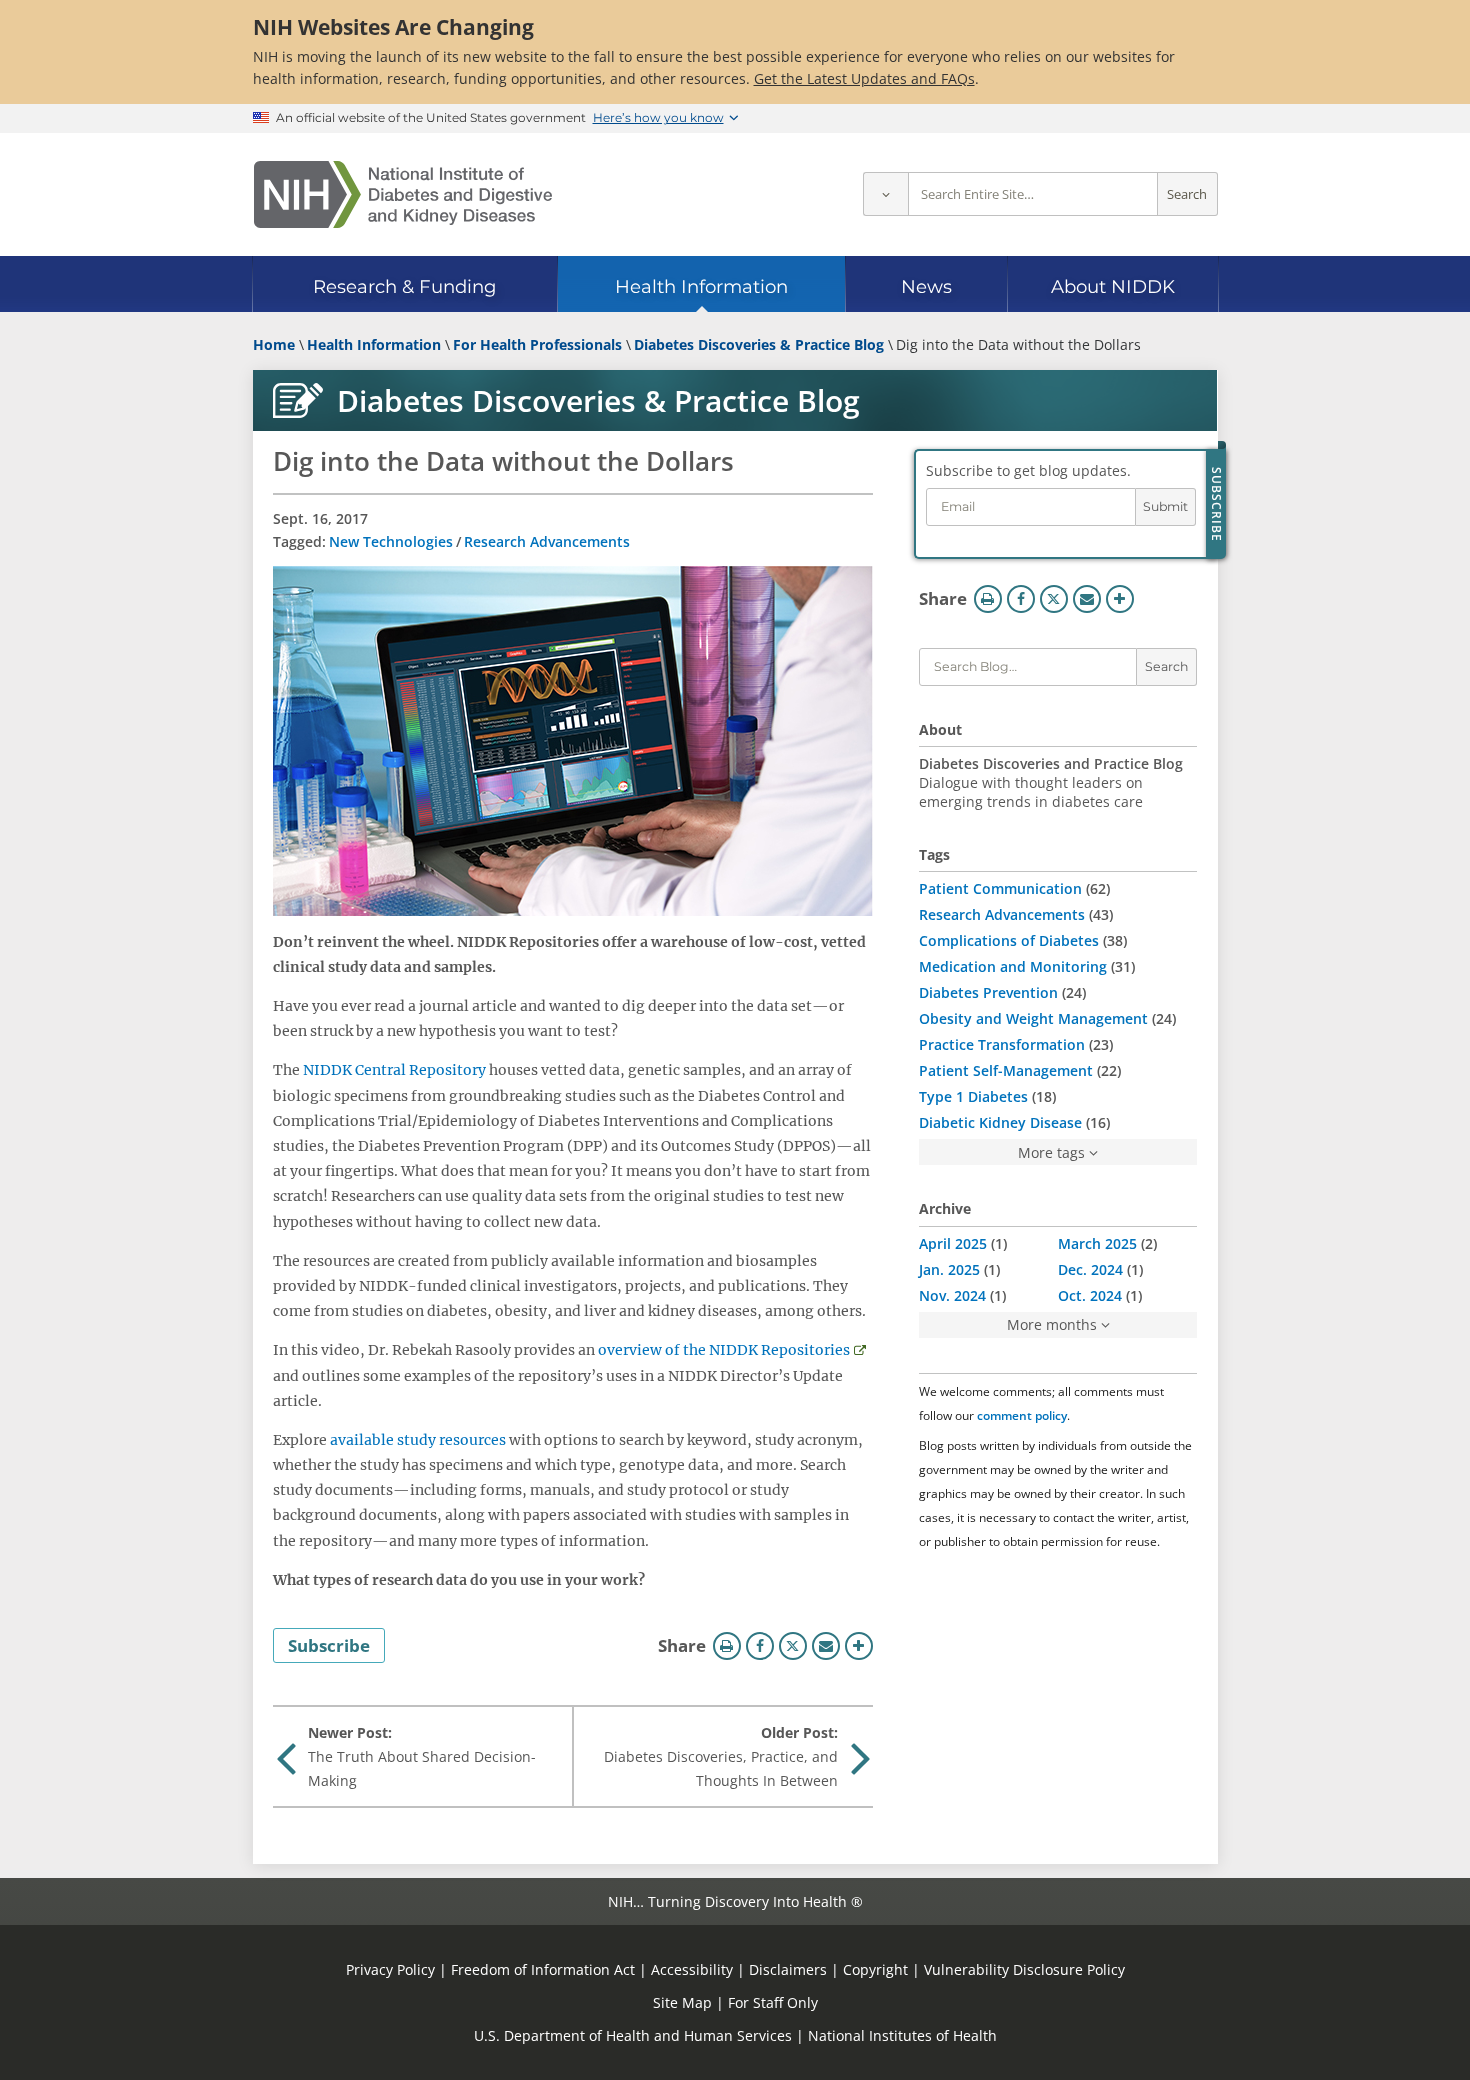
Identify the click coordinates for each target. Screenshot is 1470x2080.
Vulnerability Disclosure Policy (1024, 1969)
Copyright (875, 1969)
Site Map (682, 2002)
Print (727, 1646)
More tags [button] (1051, 1152)
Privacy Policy (390, 1969)
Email (826, 1646)
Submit (1165, 506)
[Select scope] (885, 194)
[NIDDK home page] (403, 194)
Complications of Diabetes (1009, 940)
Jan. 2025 (949, 1269)
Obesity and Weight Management (1033, 1018)
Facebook (760, 1646)
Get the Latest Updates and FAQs (864, 78)
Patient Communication (1000, 888)
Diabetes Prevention (988, 992)
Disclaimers (788, 1969)
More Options (859, 1646)
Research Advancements (547, 541)
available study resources (418, 1440)
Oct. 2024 (1090, 1295)
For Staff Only (773, 2002)
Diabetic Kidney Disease (1000, 1122)
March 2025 (1097, 1243)
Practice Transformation (1002, 1044)
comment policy (1022, 1415)
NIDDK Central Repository (394, 1070)
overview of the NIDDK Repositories (724, 1350)
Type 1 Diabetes (973, 1096)
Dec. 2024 (1090, 1269)
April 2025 (953, 1243)
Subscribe (329, 1645)
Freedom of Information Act (543, 1969)
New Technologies (391, 541)
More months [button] (1052, 1324)
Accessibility (692, 1969)
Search (1187, 194)
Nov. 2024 (952, 1295)
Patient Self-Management (1006, 1070)
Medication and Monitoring (1013, 966)
